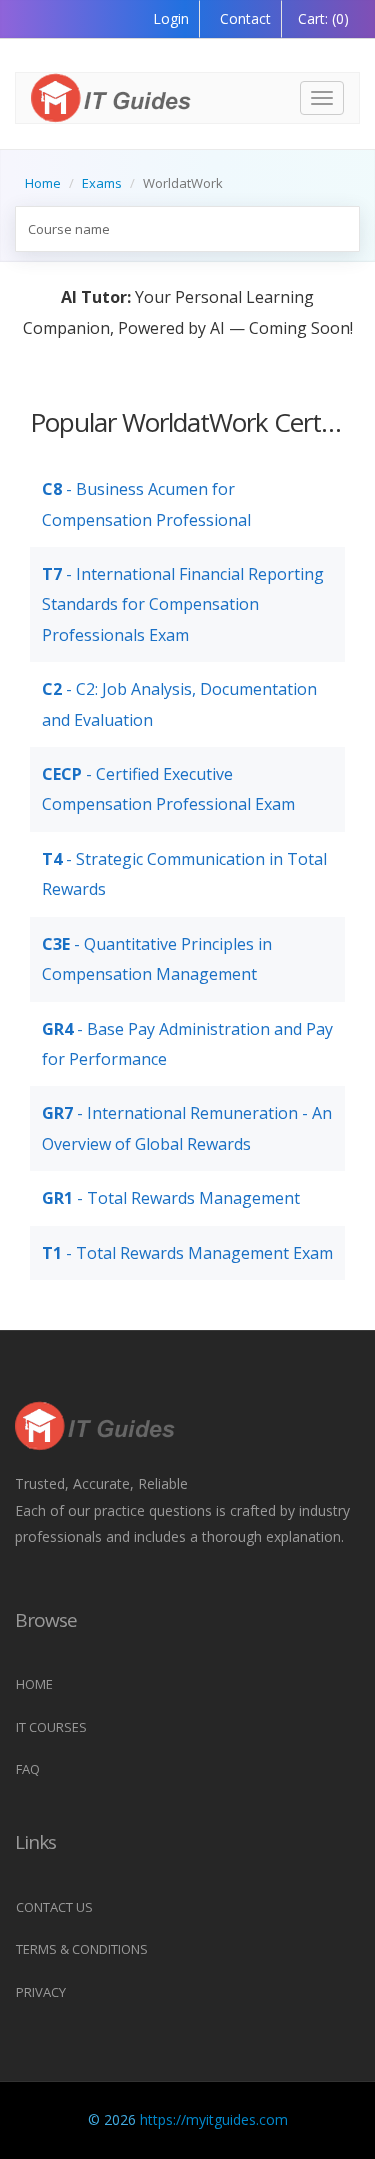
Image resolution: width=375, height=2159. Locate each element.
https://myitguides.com (214, 2119)
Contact (243, 18)
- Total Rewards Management (171, 1198)
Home (43, 183)
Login (171, 18)
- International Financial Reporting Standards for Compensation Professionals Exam (183, 604)
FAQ (28, 1769)
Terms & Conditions (82, 1949)
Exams (102, 183)
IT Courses (51, 1727)
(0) (323, 18)
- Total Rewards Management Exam (187, 1253)
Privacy (41, 1992)
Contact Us (54, 1907)
